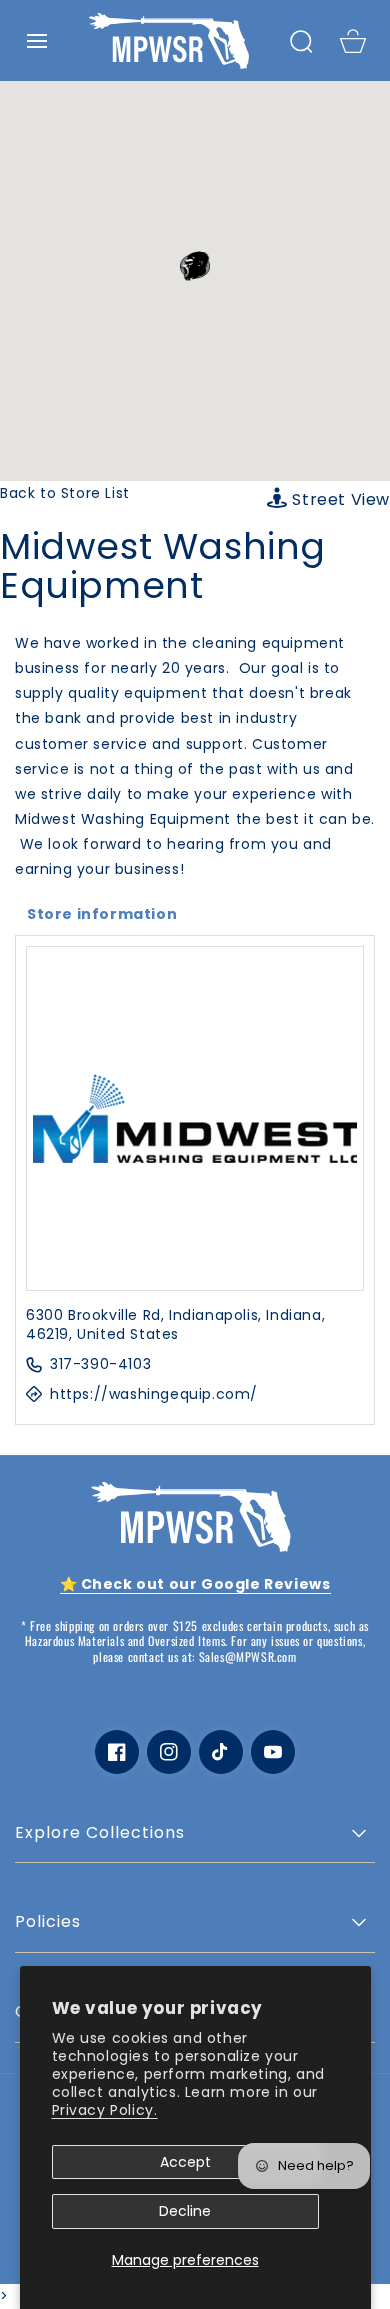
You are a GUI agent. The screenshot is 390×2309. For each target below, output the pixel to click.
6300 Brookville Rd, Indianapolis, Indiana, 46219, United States (175, 1325)
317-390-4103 (100, 1364)
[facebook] (117, 1752)
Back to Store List (65, 493)
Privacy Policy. (105, 2110)
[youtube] (273, 1752)
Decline (185, 2211)
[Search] (301, 41)
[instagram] (169, 1752)
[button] (37, 41)
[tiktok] (221, 1752)
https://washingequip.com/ (154, 1394)
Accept (185, 2162)
